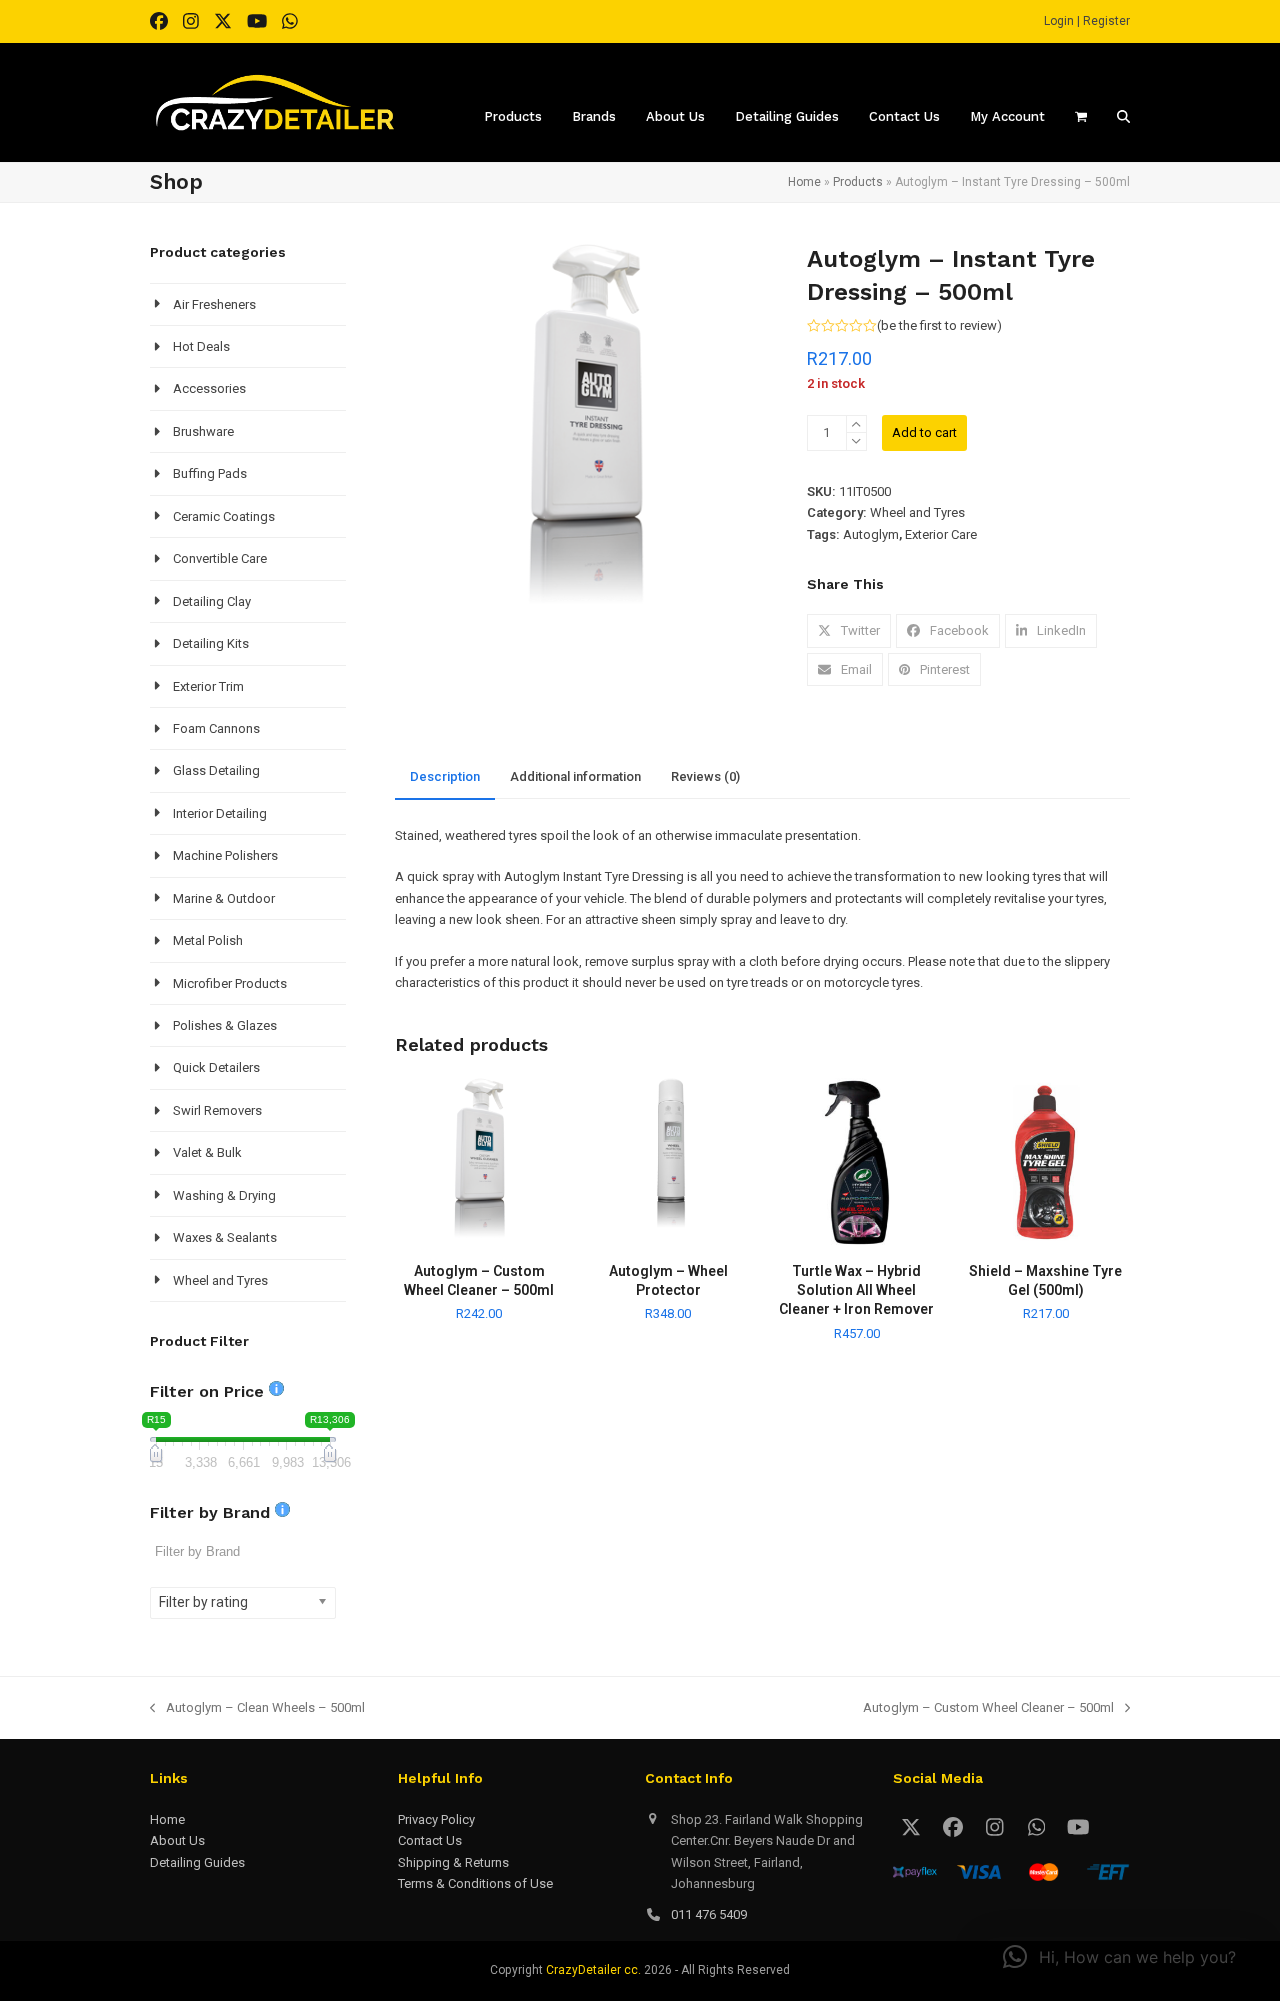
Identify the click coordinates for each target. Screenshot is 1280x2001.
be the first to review (939, 325)
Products (858, 182)
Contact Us (430, 1840)
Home (804, 182)
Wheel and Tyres (917, 512)
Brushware (203, 431)
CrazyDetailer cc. (593, 1970)
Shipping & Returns (453, 1862)
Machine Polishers (225, 855)
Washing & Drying (224, 1195)
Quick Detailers (216, 1067)
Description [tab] (445, 776)
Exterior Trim (208, 686)
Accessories (209, 388)
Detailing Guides (197, 1862)
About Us (177, 1840)
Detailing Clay (212, 601)
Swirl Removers (217, 1110)
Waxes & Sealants (225, 1237)
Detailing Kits (211, 643)
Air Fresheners (214, 304)
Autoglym (871, 534)
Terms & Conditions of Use (475, 1883)
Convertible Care (220, 558)
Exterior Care (941, 534)
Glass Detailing (216, 770)
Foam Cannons (216, 728)
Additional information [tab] (575, 776)
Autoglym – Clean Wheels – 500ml (257, 1709)
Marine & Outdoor (224, 898)
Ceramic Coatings (224, 516)
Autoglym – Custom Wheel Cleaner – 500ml (988, 1709)
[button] (849, 630)
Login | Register (1087, 21)
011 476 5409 (709, 1914)
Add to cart (924, 432)
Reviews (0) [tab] (705, 776)
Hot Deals (201, 346)
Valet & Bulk (207, 1152)
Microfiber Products (230, 983)
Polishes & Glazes (225, 1025)
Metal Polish (208, 940)
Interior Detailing (220, 813)
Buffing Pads (210, 473)
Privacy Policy (436, 1819)
